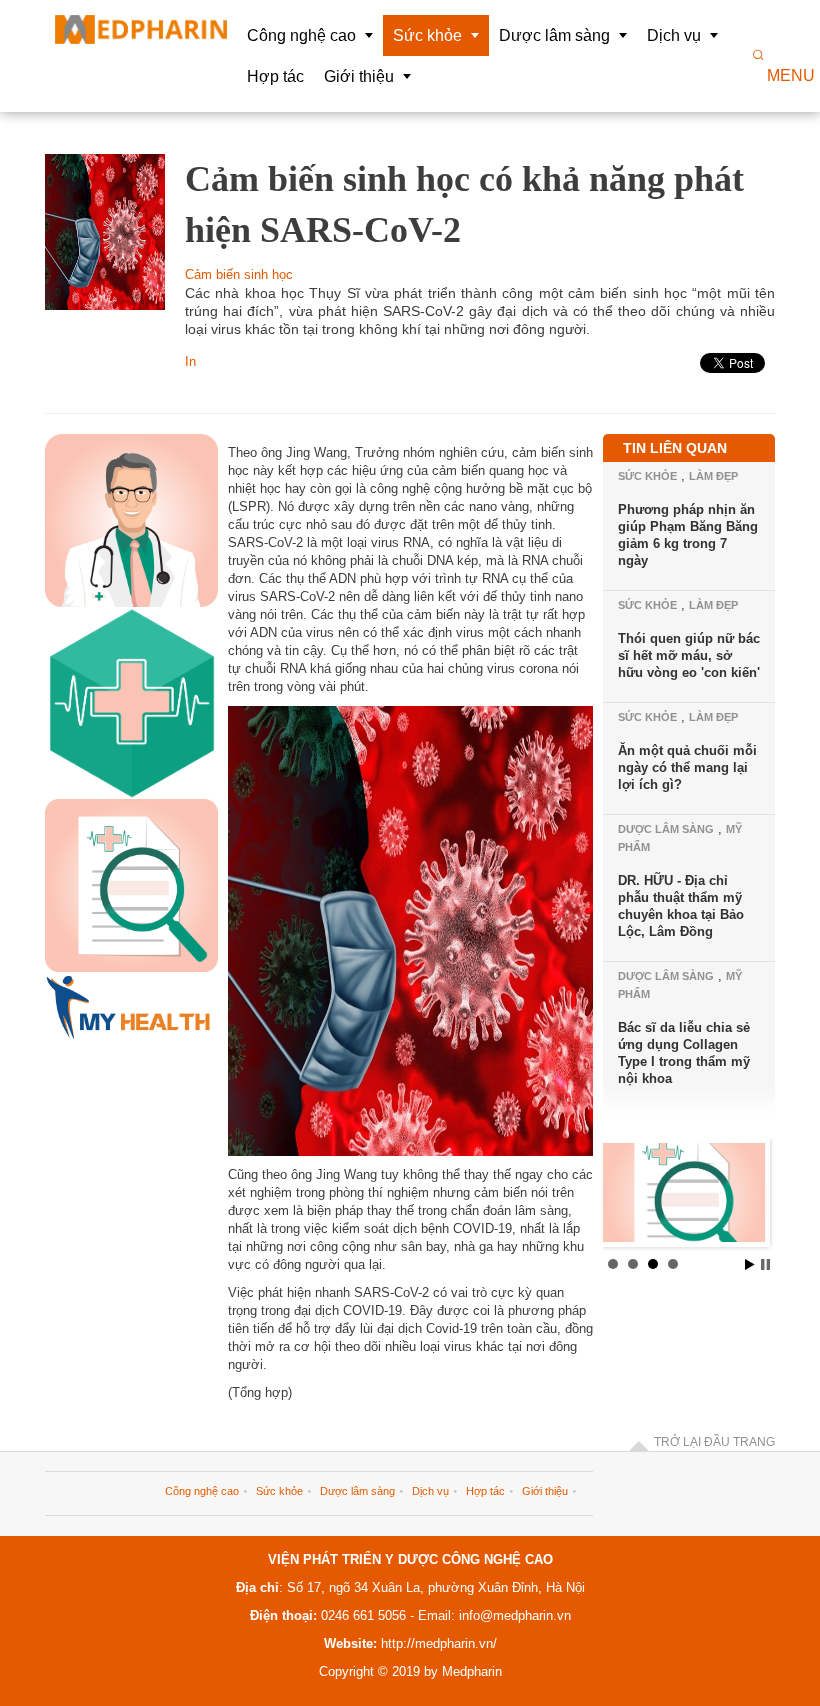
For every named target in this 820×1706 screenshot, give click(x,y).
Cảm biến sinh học (239, 274)
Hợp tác (485, 1491)
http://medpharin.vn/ (439, 1643)
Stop (765, 1264)
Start (750, 1264)
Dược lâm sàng (666, 829)
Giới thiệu (545, 1491)
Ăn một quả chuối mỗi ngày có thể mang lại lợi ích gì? (687, 767)
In (190, 361)
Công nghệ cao (202, 1491)
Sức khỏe (647, 476)
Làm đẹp (713, 476)
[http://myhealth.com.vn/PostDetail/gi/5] (684, 1197)
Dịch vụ (430, 1491)
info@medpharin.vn (513, 1615)
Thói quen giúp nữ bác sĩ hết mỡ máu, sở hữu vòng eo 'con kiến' (689, 655)
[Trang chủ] (141, 29)
